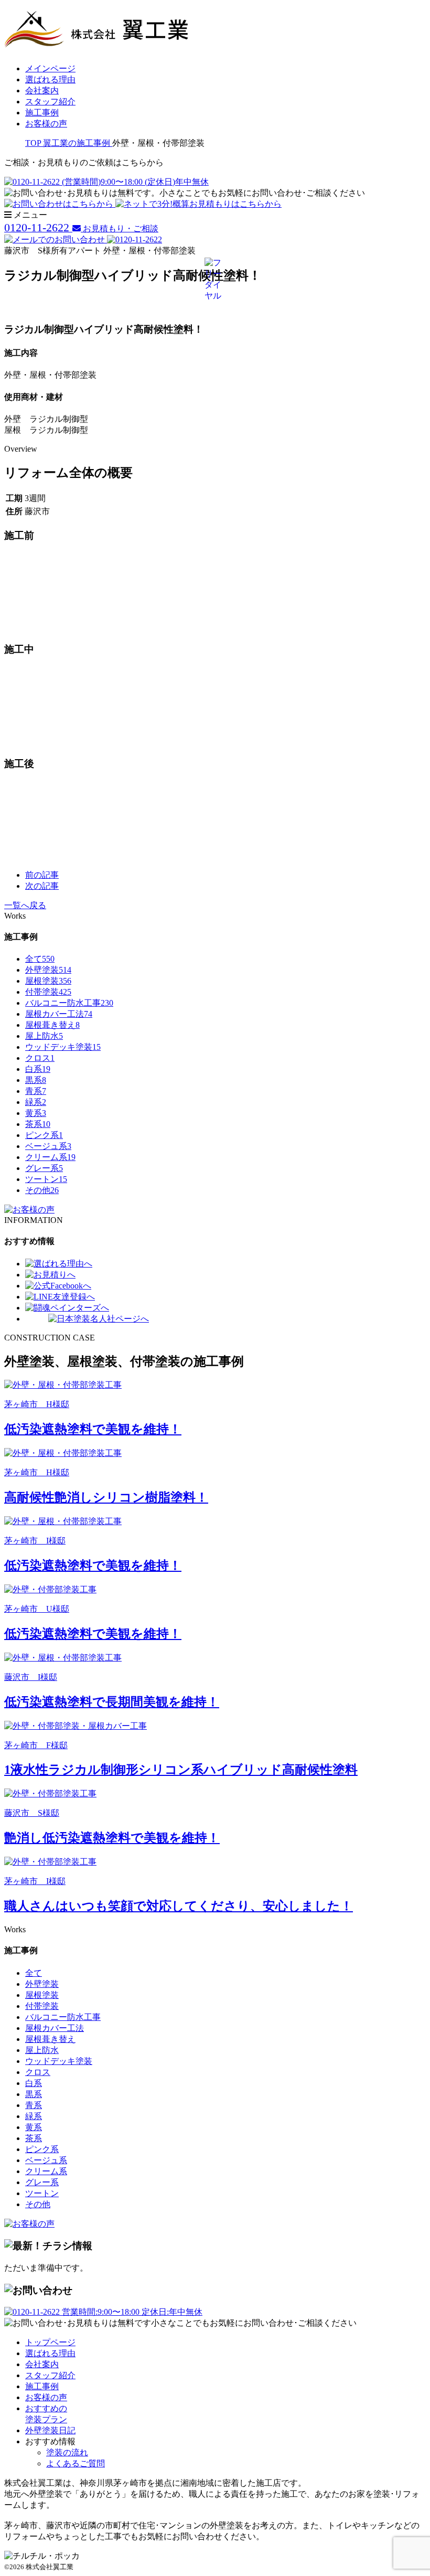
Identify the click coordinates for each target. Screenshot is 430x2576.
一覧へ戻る (25, 905)
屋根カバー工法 (59, 1014)
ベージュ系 (48, 1146)
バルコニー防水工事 (69, 1003)
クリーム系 (50, 1157)
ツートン (46, 1179)
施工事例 (42, 113)
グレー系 (44, 1168)
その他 (42, 1190)
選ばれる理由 (50, 79)
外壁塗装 (48, 970)
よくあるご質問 (76, 2463)
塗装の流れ (67, 2452)
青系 (36, 1091)
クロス (40, 1058)
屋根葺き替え (52, 1025)
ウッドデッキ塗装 (63, 1047)
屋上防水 (44, 1036)
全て (40, 959)
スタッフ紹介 (50, 102)
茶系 (38, 1124)
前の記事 (42, 875)
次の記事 (42, 886)
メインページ (50, 68)
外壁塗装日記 (50, 2430)
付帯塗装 (48, 992)
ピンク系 (44, 1135)
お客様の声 (46, 124)
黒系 (36, 1080)
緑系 (36, 1102)
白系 (38, 1069)
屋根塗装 (48, 981)
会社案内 (42, 91)
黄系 (36, 1113)
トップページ (50, 2342)
